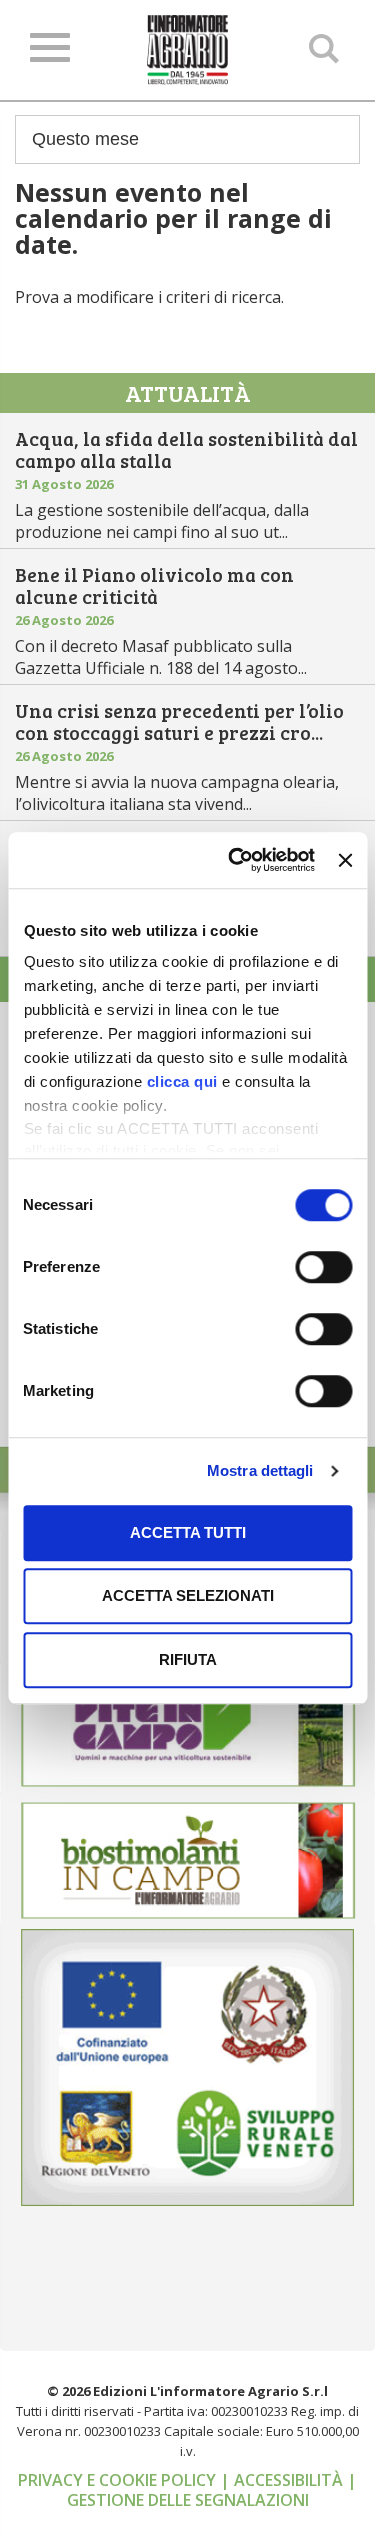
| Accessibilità (283, 2480)
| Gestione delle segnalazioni (212, 2490)
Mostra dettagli (260, 1470)
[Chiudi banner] (345, 860)
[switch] (323, 1267)
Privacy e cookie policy (119, 2480)
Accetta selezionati (188, 1595)
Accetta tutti (188, 1532)
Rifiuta (188, 1659)
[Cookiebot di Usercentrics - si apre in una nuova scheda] (235, 860)
